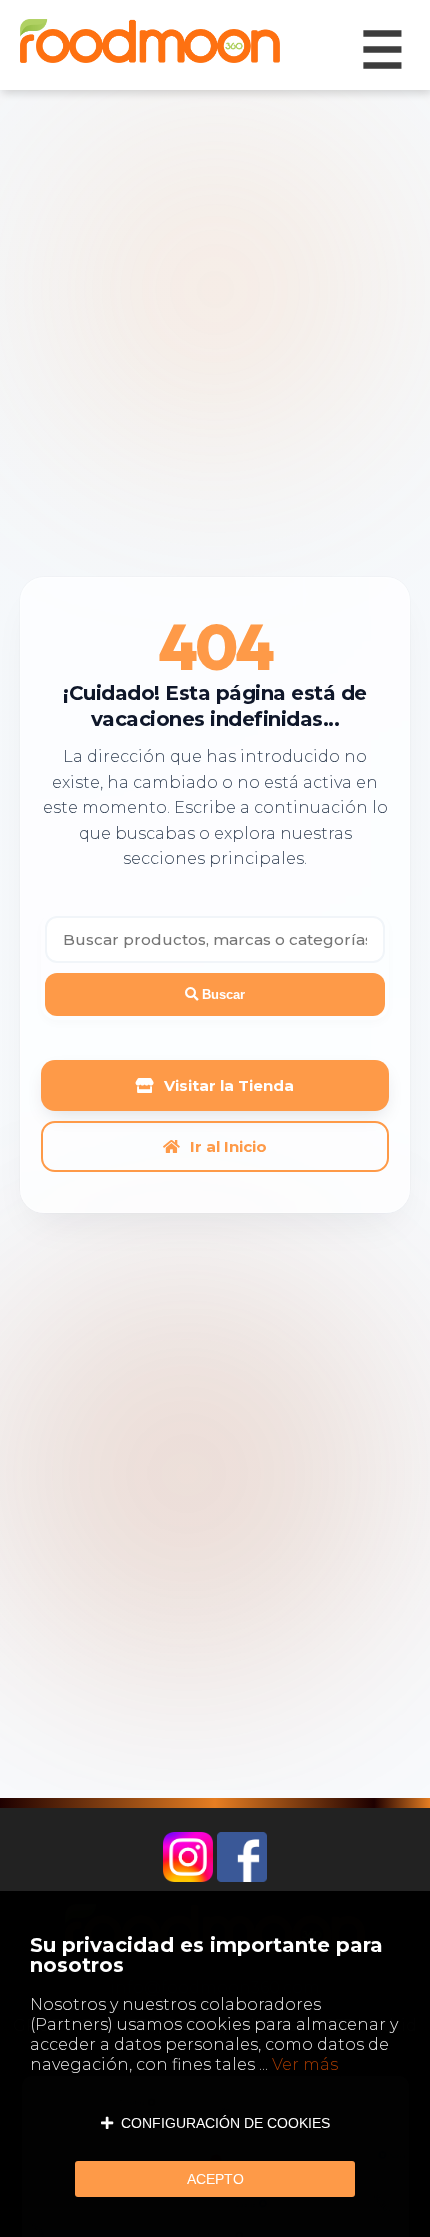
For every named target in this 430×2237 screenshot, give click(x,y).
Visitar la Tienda (229, 1085)
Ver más (305, 2064)
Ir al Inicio (228, 1146)
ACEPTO (215, 2179)
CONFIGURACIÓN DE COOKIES (221, 2123)
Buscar (221, 994)
